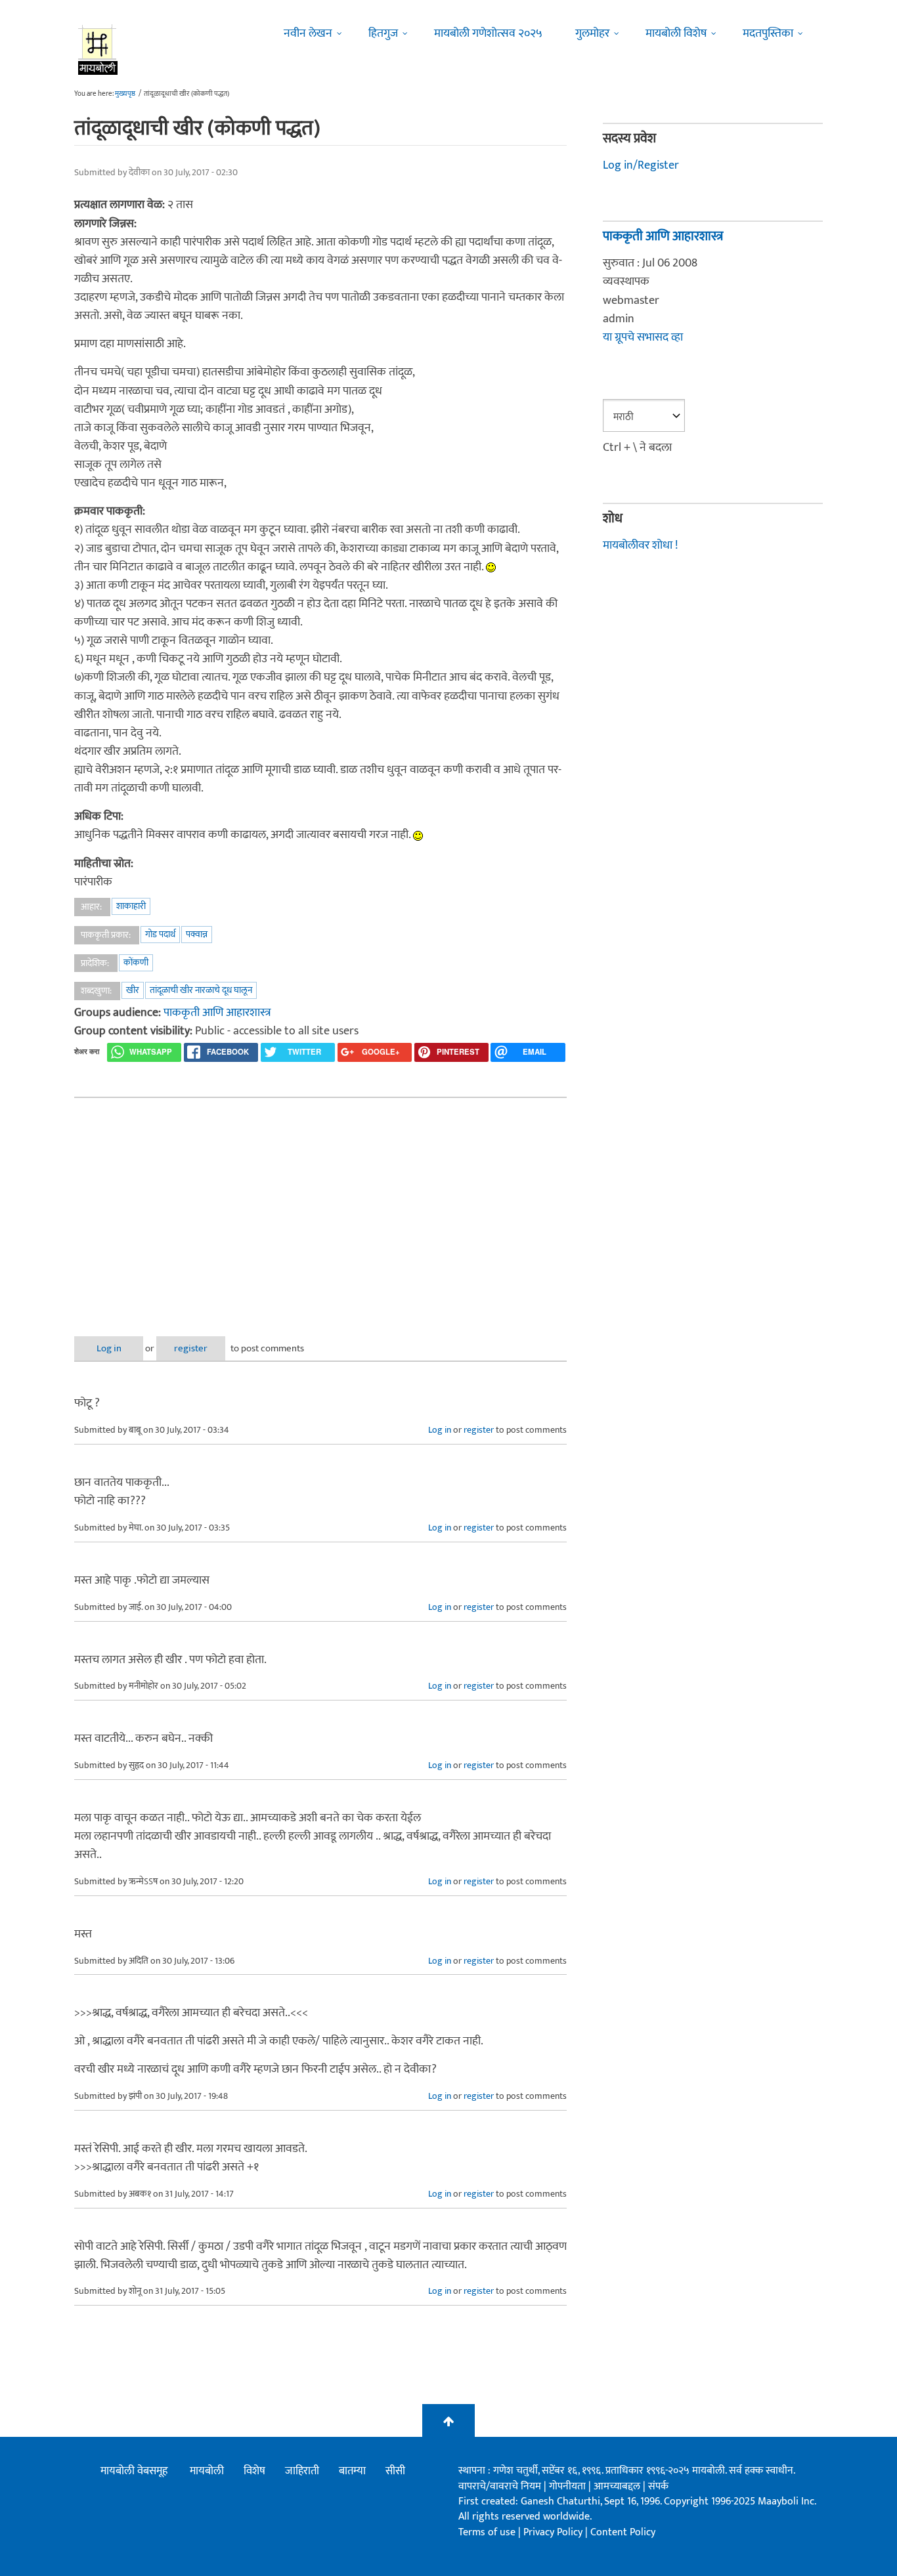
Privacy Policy (554, 2532)
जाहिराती (302, 2471)
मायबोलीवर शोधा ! (640, 545)
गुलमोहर (592, 33)
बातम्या (352, 2471)
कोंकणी (136, 962)
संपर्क (658, 2486)
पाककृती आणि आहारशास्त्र (217, 1013)
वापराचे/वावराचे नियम (500, 2486)
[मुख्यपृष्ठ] (98, 49)
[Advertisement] (320, 1206)
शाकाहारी (131, 906)
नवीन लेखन (308, 33)
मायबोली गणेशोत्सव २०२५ (488, 33)
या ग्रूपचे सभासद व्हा (643, 337)
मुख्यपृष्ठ (125, 94)
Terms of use (487, 2532)
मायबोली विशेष (676, 33)
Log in (109, 1348)
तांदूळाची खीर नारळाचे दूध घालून (201, 990)
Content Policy (623, 2532)
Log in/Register (641, 165)
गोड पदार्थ (160, 934)
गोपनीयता (569, 2486)
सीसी (395, 2471)
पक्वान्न (197, 934)
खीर (133, 990)
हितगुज (383, 33)
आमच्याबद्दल (618, 2486)
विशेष (254, 2471)
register (191, 1348)
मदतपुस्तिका (768, 33)
